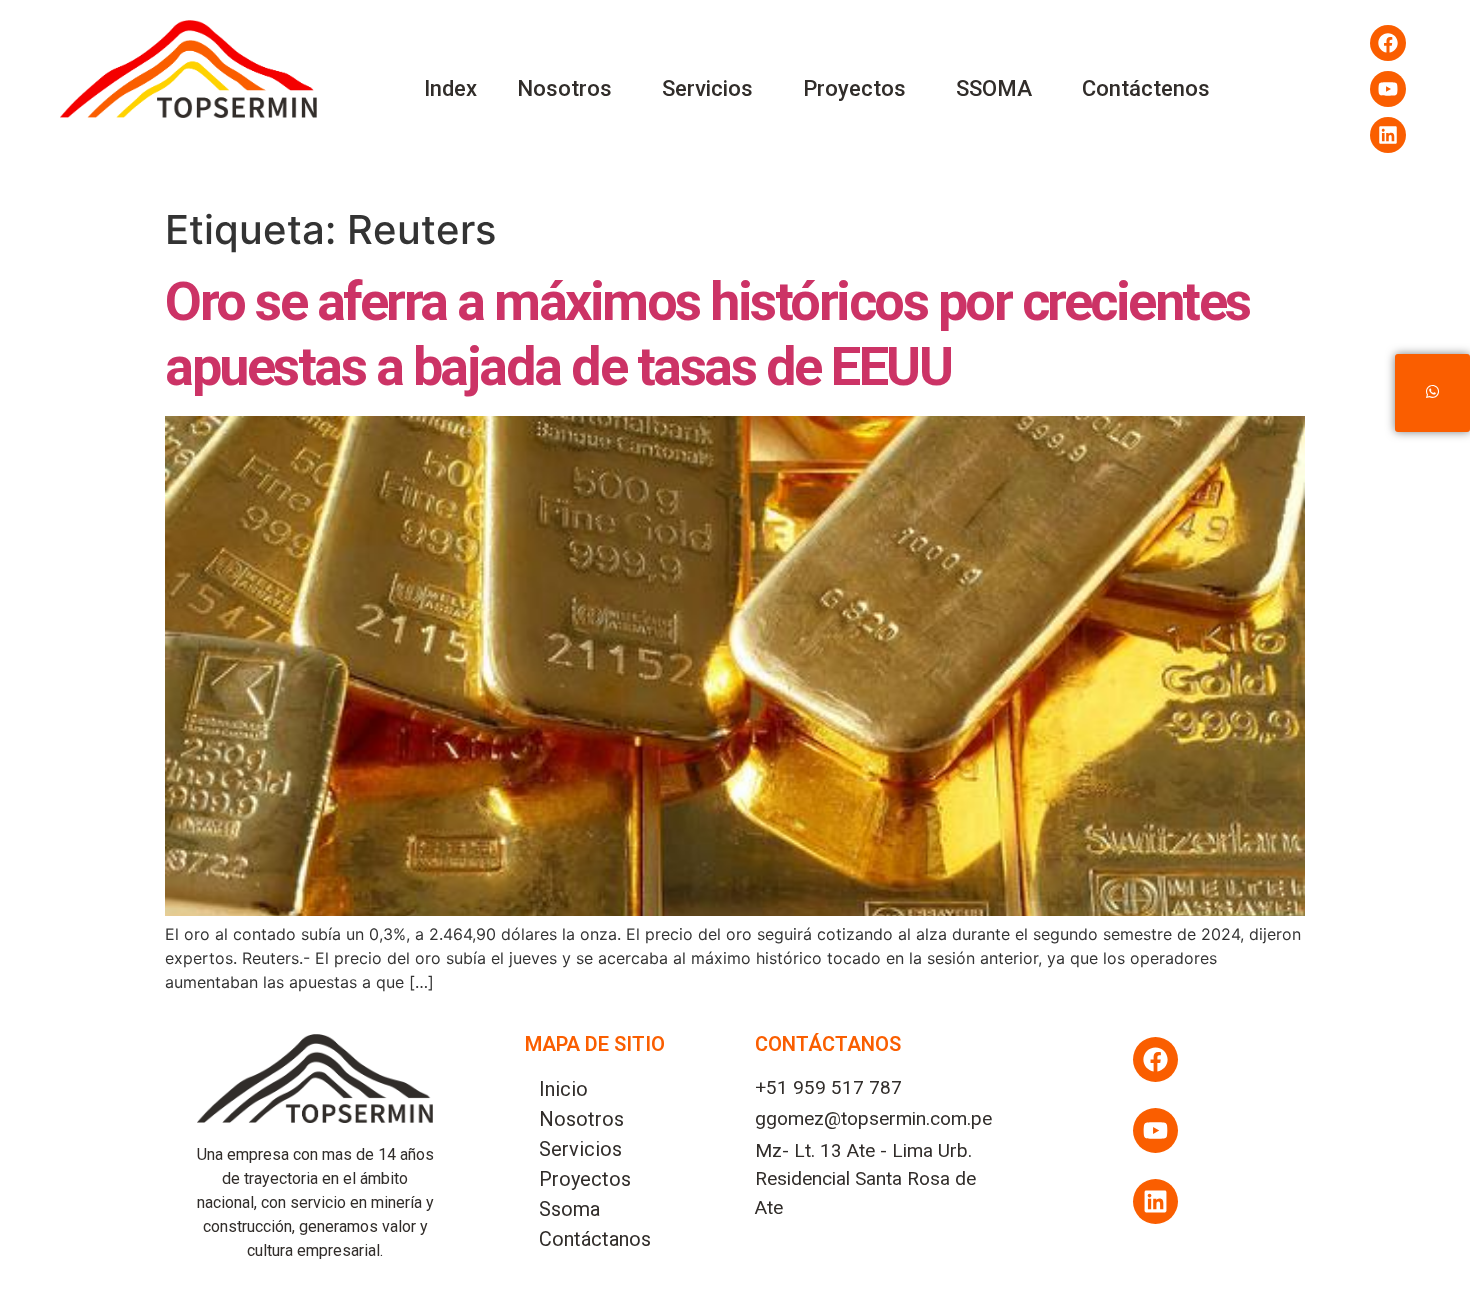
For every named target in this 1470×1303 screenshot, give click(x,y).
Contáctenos (1146, 88)
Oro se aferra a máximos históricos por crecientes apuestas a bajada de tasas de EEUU (707, 334)
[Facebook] (1388, 43)
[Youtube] (1388, 89)
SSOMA (994, 88)
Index (450, 88)
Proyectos (854, 88)
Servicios (707, 88)
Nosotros (564, 88)
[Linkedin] (1388, 135)
